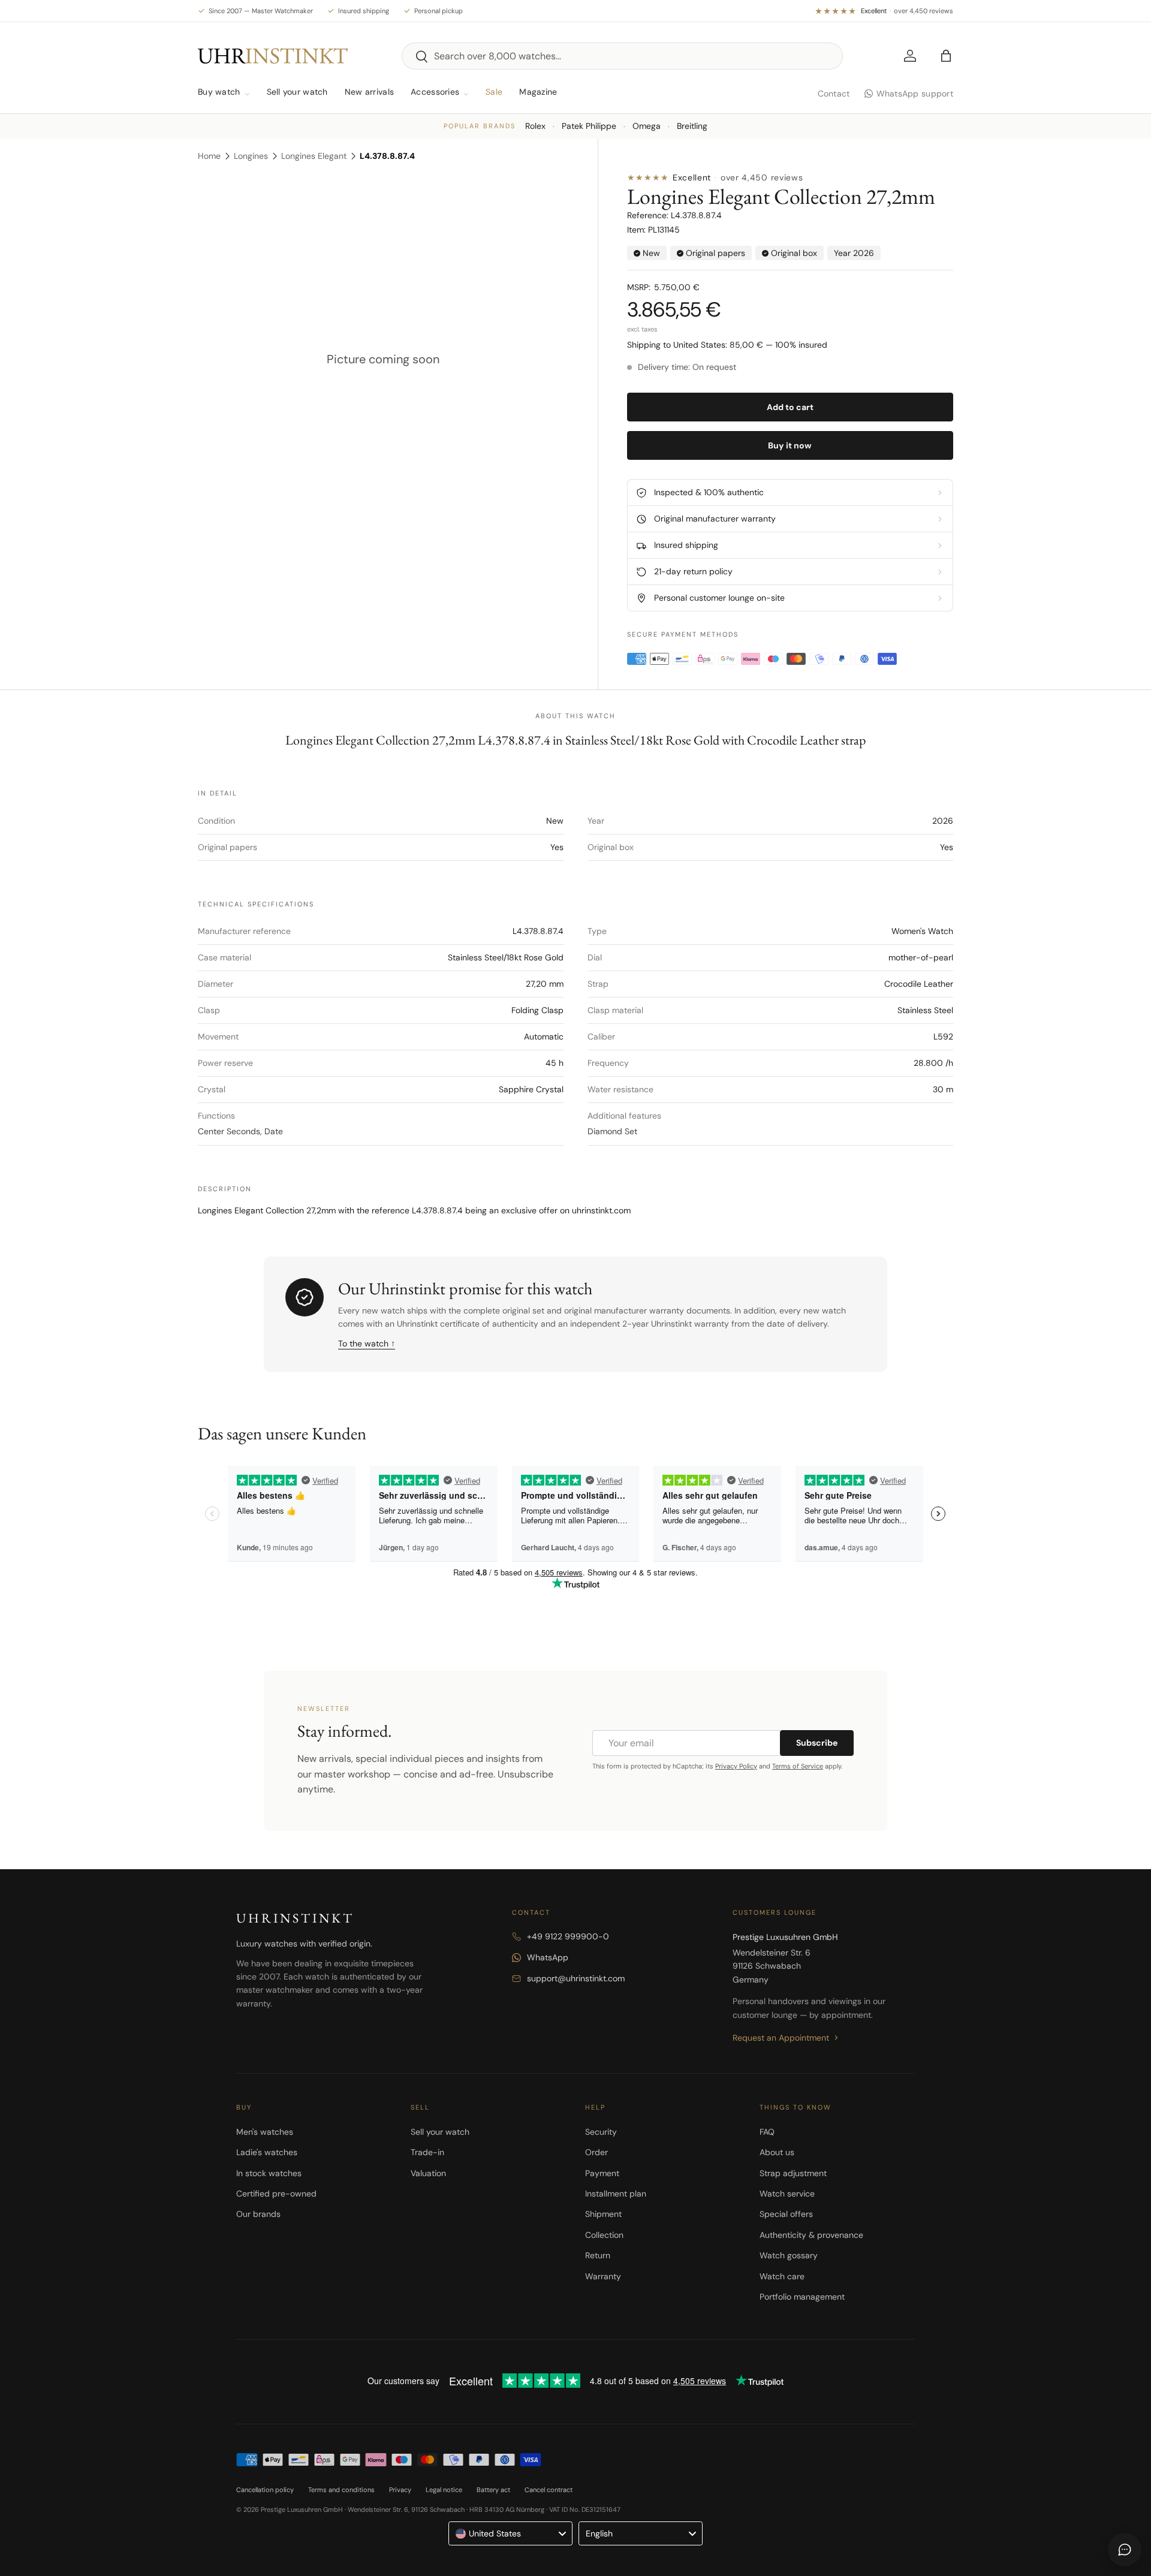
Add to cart (790, 407)
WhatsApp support (915, 94)
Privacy (400, 2490)
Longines (251, 156)
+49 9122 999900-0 (568, 1936)
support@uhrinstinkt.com (576, 1978)
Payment (602, 2173)
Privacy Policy (736, 1766)
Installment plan (616, 2194)
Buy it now (790, 445)
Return (598, 2255)
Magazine (538, 92)
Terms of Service (798, 1766)
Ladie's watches (267, 2152)
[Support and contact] (1125, 2550)
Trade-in (427, 2152)
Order (596, 2152)
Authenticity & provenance (811, 2235)
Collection (604, 2235)
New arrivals (369, 92)
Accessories (435, 92)
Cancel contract (549, 2490)
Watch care (782, 2276)
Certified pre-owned (276, 2194)
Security (601, 2132)
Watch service (787, 2194)
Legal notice (444, 2490)
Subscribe (817, 1743)
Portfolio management (802, 2297)
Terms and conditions (341, 2490)
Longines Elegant (314, 156)
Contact (834, 94)
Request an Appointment (781, 2038)
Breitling (692, 126)
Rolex (535, 126)
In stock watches (269, 2173)
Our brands (258, 2214)
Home (209, 156)
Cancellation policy (265, 2490)
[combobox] (622, 56)
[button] (946, 56)
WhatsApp (548, 1957)
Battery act (493, 2490)
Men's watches (265, 2132)
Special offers (786, 2214)
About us (777, 2152)
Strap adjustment (793, 2173)
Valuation (428, 2173)
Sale (494, 92)
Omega (647, 126)
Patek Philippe (589, 126)
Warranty (603, 2276)
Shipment (603, 2214)
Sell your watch (297, 92)
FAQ (767, 2132)
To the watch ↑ (367, 1343)
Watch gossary (789, 2255)
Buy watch (219, 92)
